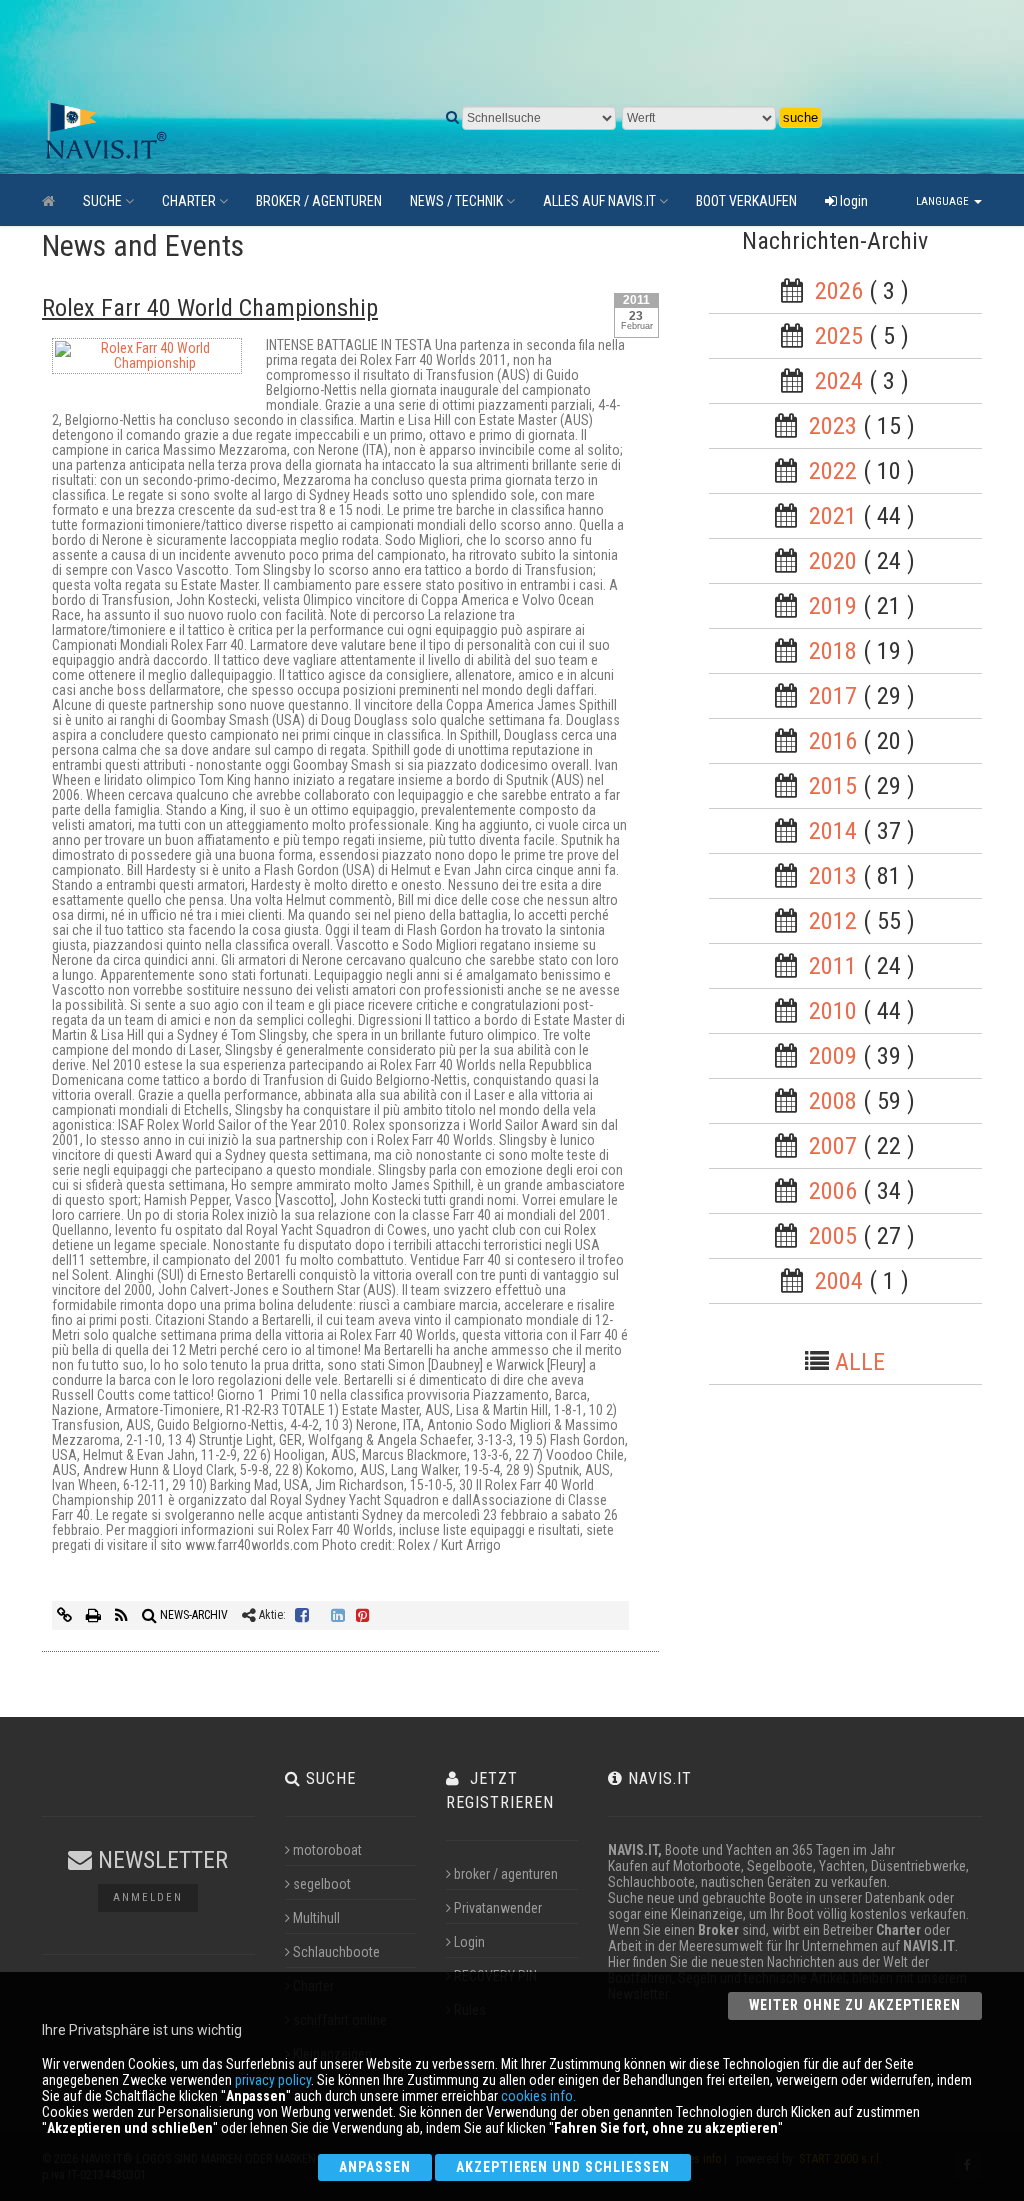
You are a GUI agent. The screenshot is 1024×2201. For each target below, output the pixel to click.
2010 (833, 1011)
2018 (833, 651)
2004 (839, 1281)
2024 (839, 381)
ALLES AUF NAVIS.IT (599, 201)
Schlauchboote (336, 1952)
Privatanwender (498, 1908)
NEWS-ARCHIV (192, 1615)
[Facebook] (302, 1615)
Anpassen (375, 2167)
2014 (833, 831)
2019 (833, 606)
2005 (833, 1236)
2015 (833, 786)
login (852, 201)
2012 (833, 921)
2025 (839, 336)
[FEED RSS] (123, 1615)
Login (469, 1942)
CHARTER (189, 201)
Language (944, 201)
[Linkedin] (338, 1615)
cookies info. (538, 2096)
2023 (833, 426)
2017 (833, 696)
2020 (833, 561)
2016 (833, 741)
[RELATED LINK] (66, 1615)
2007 (833, 1146)
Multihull (316, 1918)
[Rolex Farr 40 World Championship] (147, 360)
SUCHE (102, 201)
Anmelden (148, 1897)
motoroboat (327, 1850)
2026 (839, 291)
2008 (833, 1101)
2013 (833, 876)
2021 (833, 516)
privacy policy (273, 2080)
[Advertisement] (512, 50)
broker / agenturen (506, 1874)
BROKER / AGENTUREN (319, 201)
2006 (833, 1191)
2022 (833, 471)
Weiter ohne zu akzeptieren (855, 2005)
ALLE (860, 1362)
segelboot (322, 1884)
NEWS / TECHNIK (456, 201)
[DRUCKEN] (95, 1615)
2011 (833, 966)
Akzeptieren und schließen (563, 2167)
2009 (833, 1056)
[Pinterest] (363, 1615)
